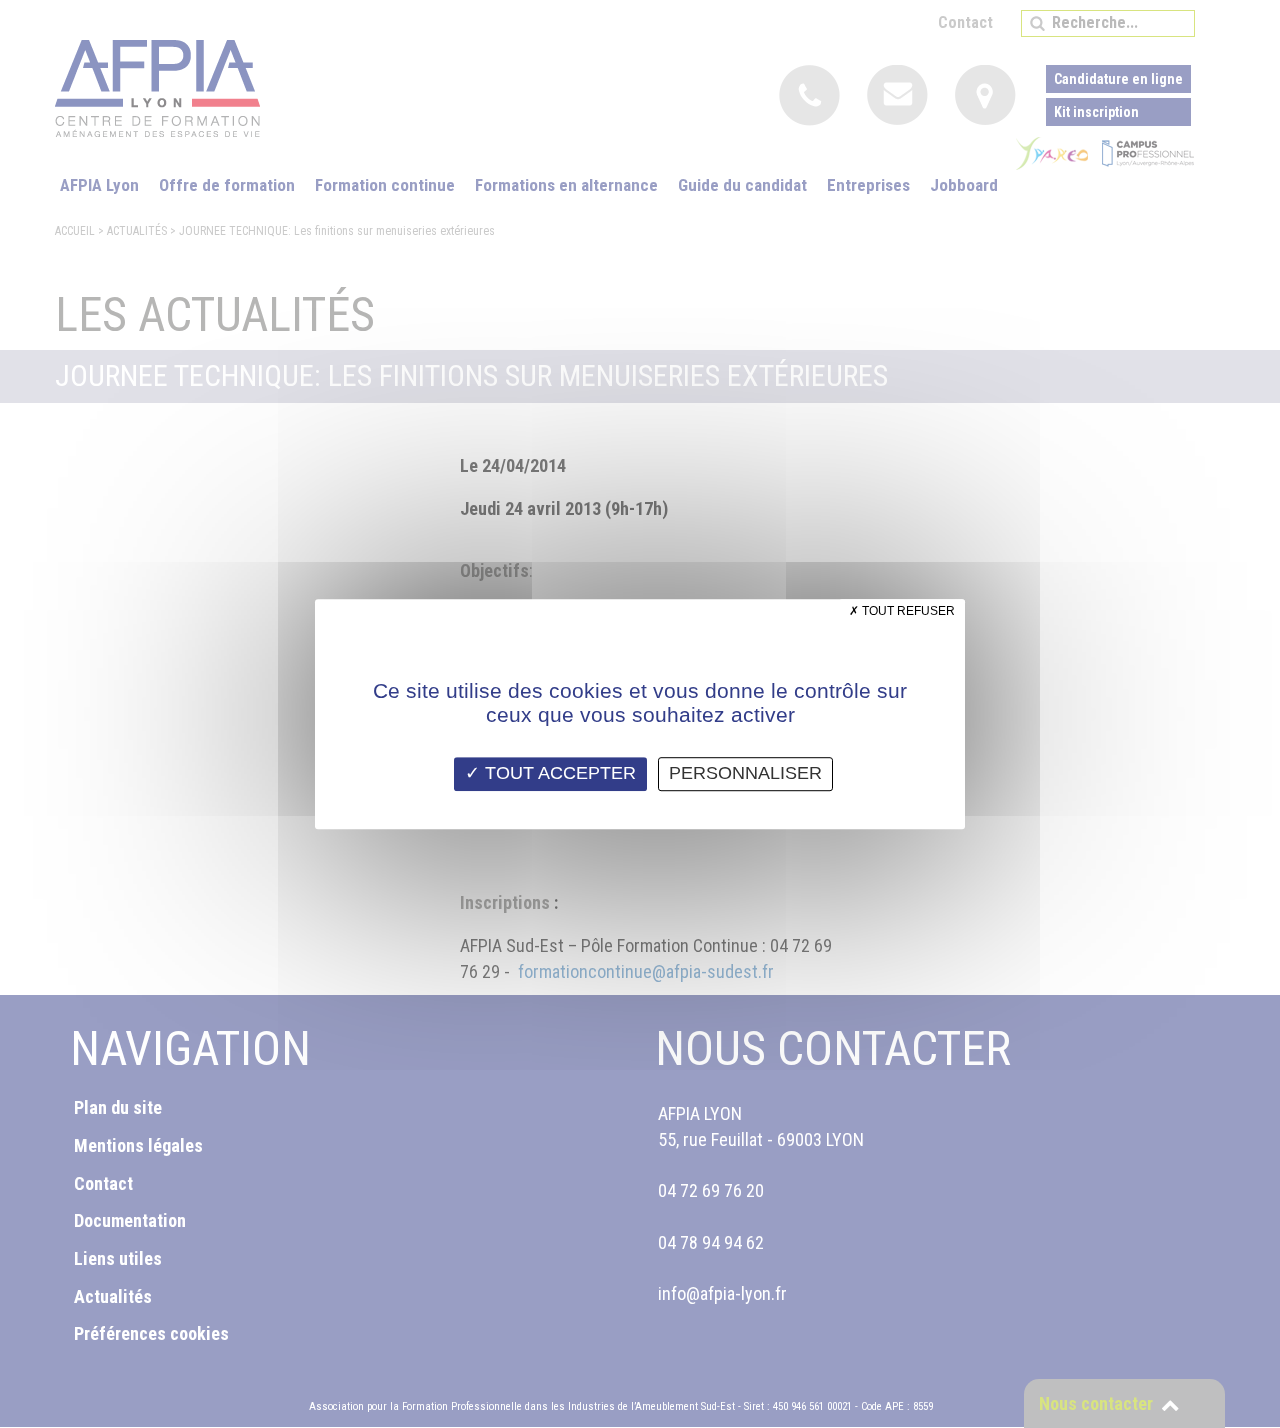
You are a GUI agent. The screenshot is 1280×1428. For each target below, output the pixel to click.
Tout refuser (907, 611)
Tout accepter (558, 773)
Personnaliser (745, 773)
